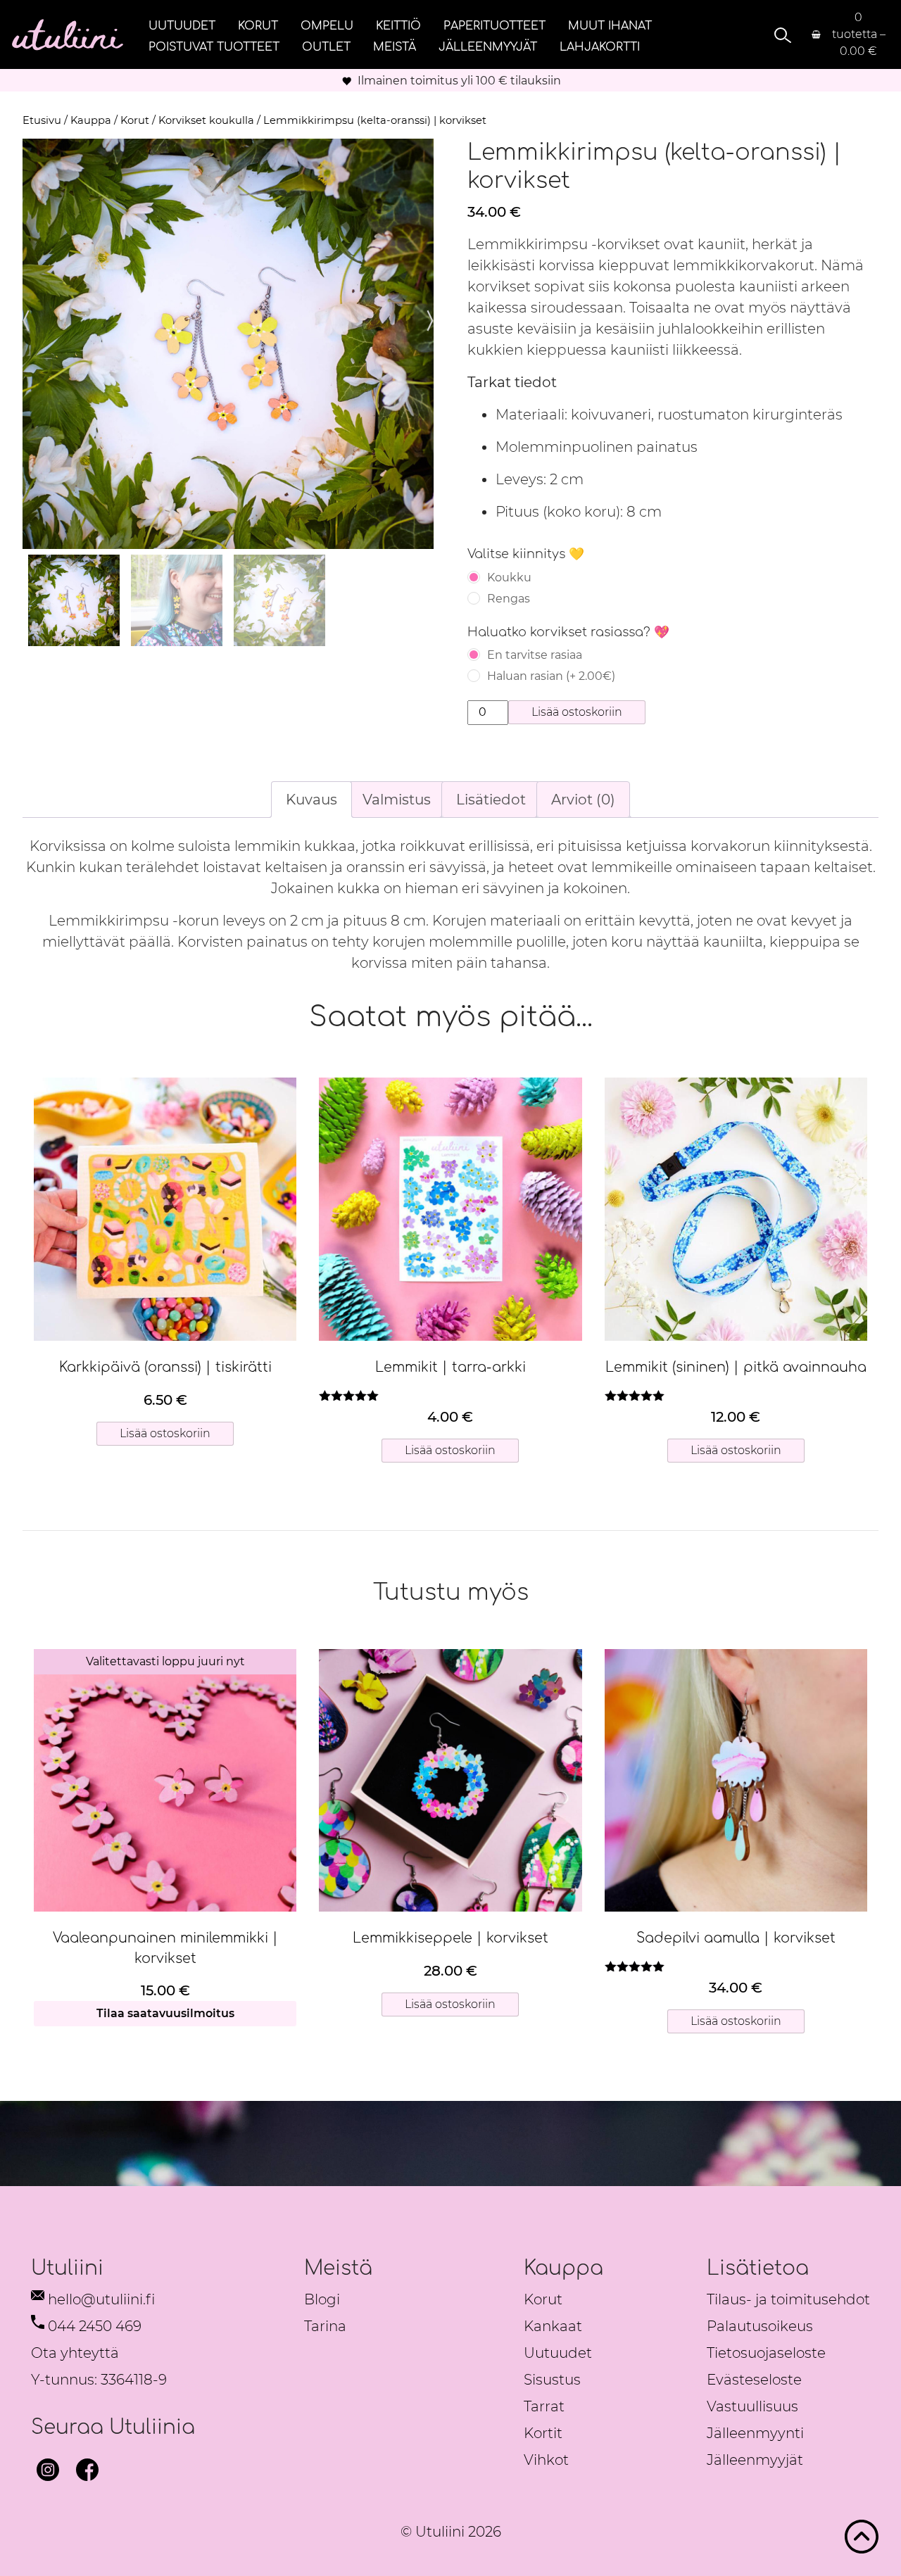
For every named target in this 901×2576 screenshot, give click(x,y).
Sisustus (552, 2380)
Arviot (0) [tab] (583, 800)
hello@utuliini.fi (101, 2299)
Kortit (543, 2433)
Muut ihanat (610, 25)
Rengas (509, 599)
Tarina (325, 2326)
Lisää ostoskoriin (577, 712)
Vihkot (546, 2460)
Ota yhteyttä (75, 2353)
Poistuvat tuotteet (214, 46)
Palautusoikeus (760, 2326)
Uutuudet (182, 25)
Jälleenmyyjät (488, 46)
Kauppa (91, 120)
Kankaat (553, 2326)
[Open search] (781, 35)
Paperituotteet (494, 25)
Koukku (509, 577)
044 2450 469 (95, 2326)
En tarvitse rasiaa (535, 655)
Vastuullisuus (752, 2406)
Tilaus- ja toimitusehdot (788, 2299)
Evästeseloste (754, 2380)
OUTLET (326, 46)
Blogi (322, 2299)
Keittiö (398, 25)
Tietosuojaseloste (766, 2353)
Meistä (395, 46)
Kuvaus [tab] (311, 800)
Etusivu (42, 120)
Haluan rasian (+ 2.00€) (551, 676)
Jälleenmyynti (755, 2433)
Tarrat (544, 2406)
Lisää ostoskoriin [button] (165, 1433)
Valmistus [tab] (397, 800)
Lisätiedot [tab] (491, 800)
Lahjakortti (600, 46)
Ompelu (327, 25)
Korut (258, 25)
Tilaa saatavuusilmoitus (165, 2013)
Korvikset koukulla (206, 120)
